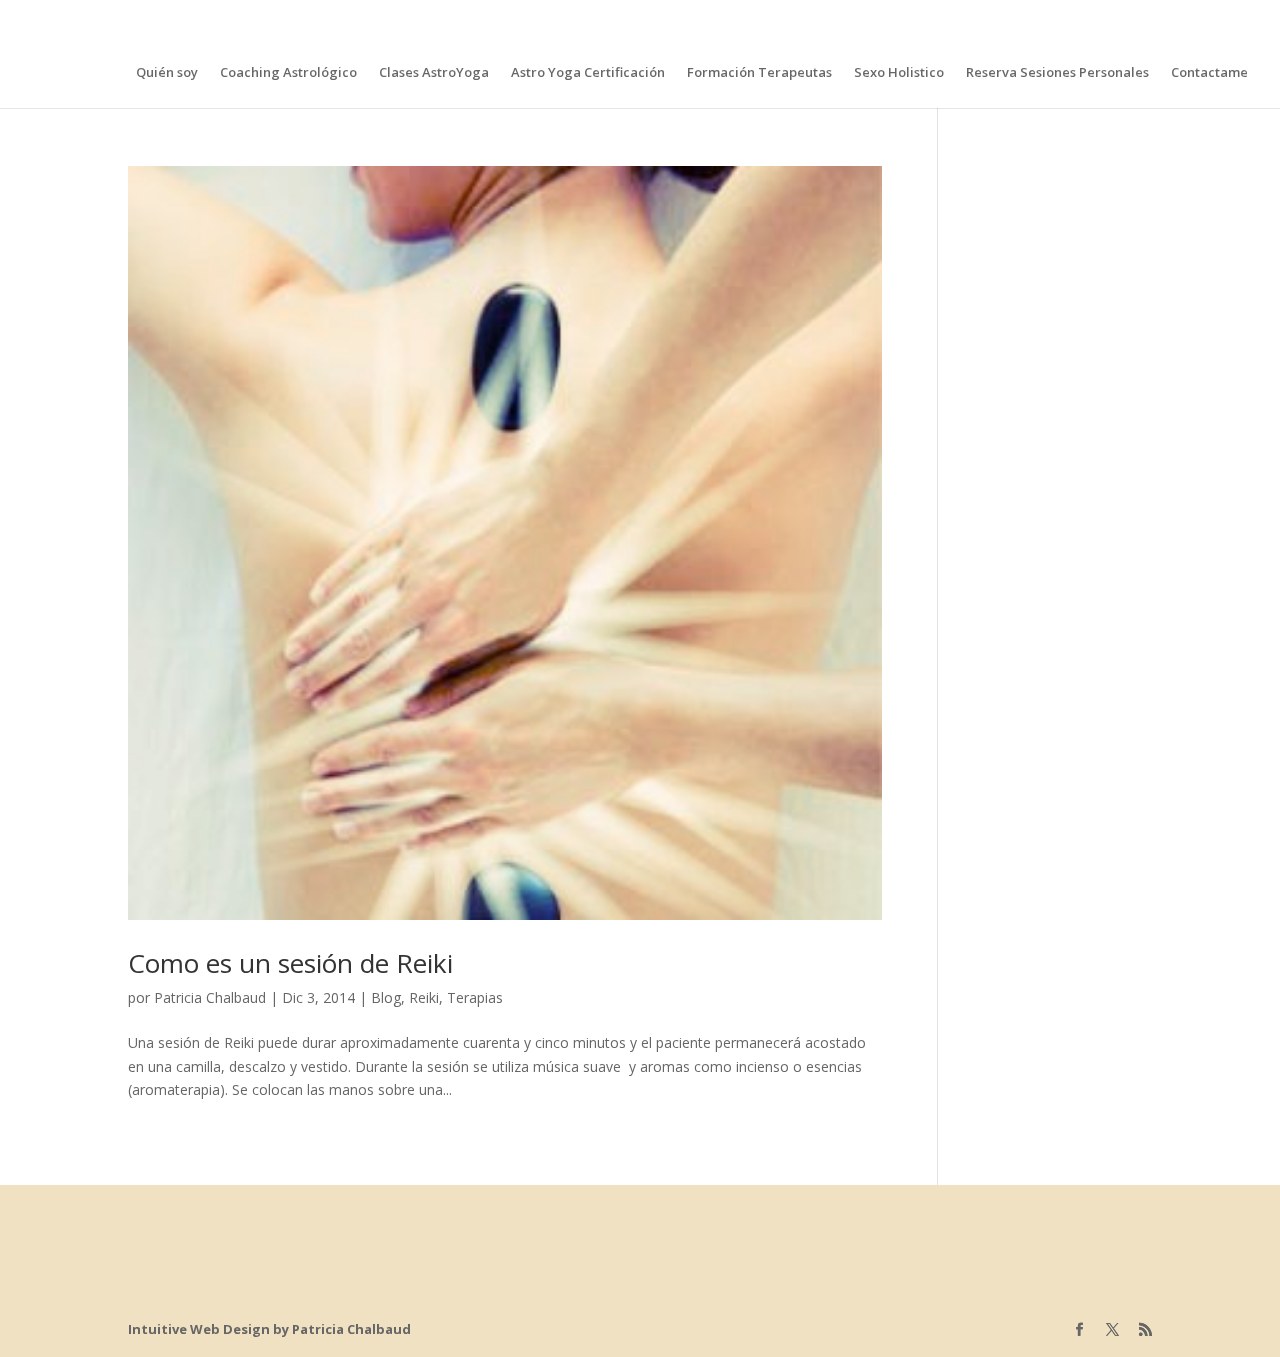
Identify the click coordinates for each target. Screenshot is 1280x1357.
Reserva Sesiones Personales (1057, 73)
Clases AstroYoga (434, 73)
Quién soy (167, 73)
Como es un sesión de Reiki (290, 963)
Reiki (424, 997)
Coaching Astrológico (288, 73)
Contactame (1209, 73)
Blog (386, 997)
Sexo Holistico (899, 73)
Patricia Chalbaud (210, 997)
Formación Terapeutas (759, 73)
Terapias (475, 997)
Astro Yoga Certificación (588, 73)
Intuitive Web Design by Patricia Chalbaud (269, 1329)
